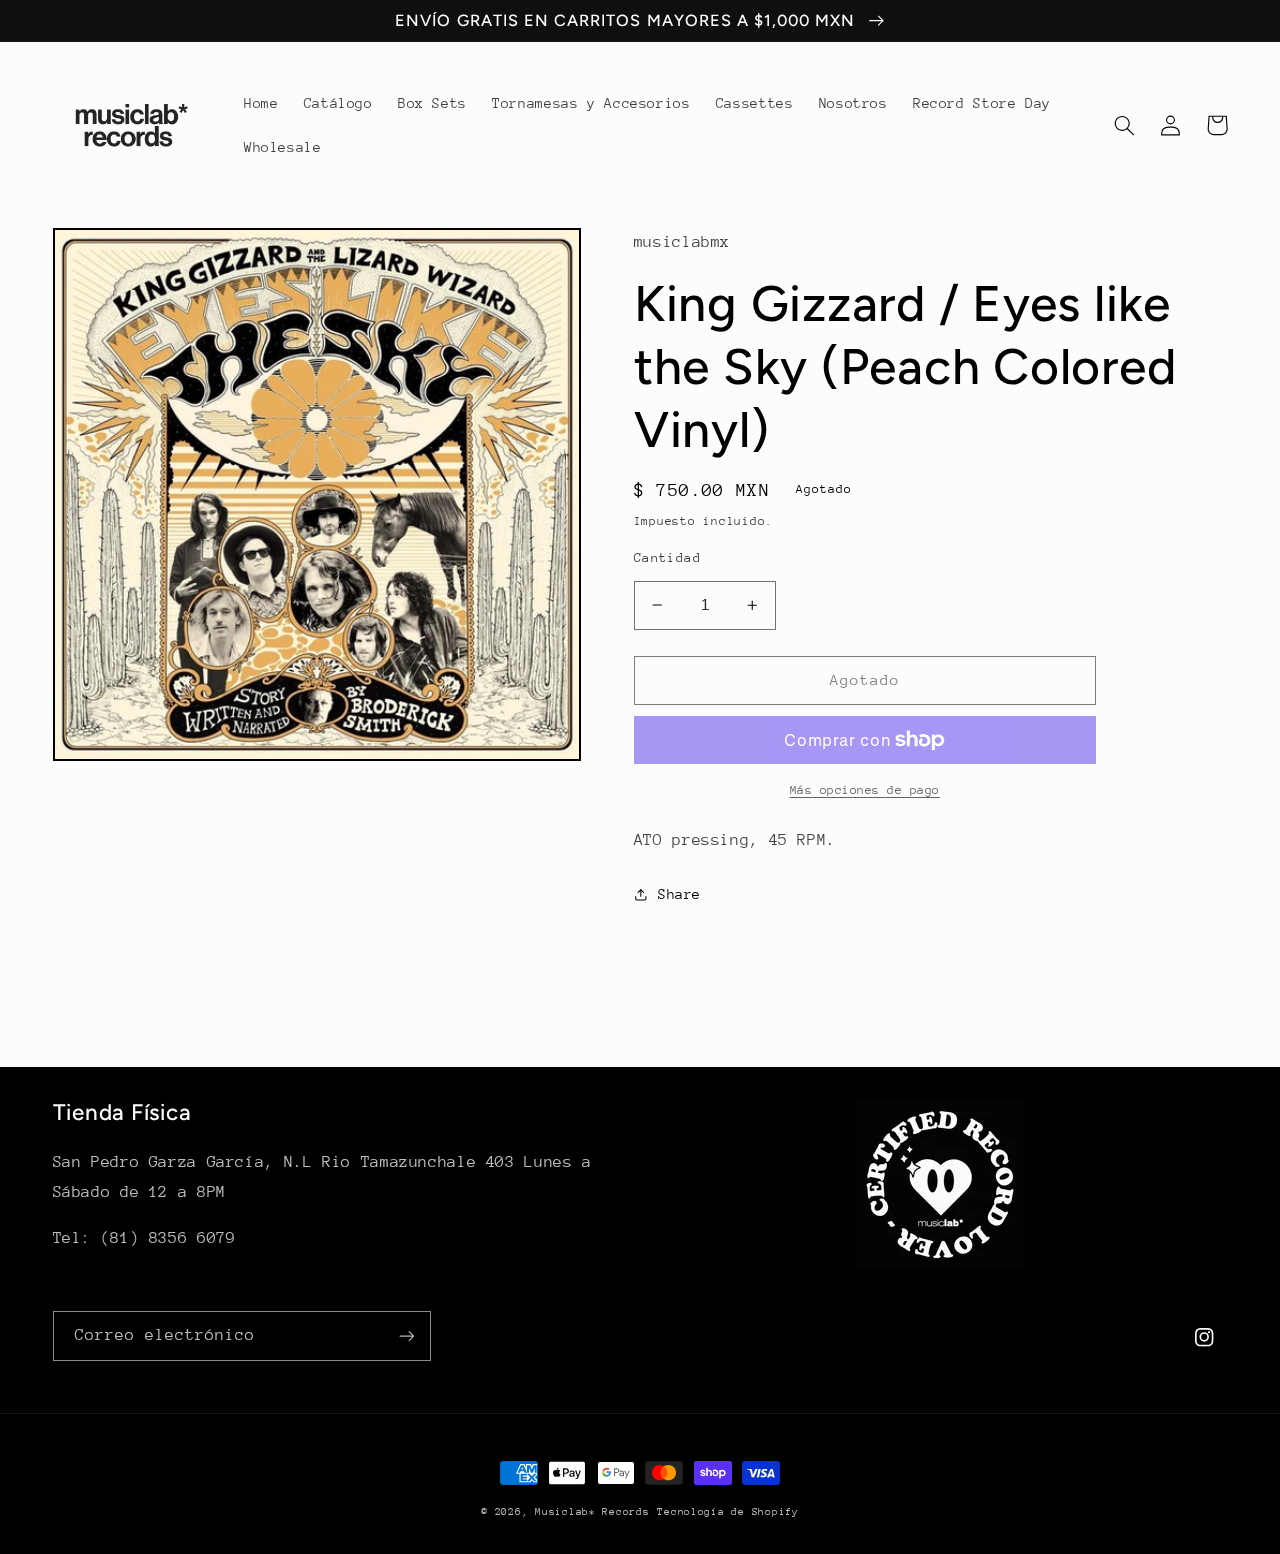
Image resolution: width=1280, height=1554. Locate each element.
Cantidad (667, 557)
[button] (1125, 125)
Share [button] (679, 894)
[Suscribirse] (406, 1335)
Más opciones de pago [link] (865, 790)
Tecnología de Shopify (727, 1512)
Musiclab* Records (592, 1512)
